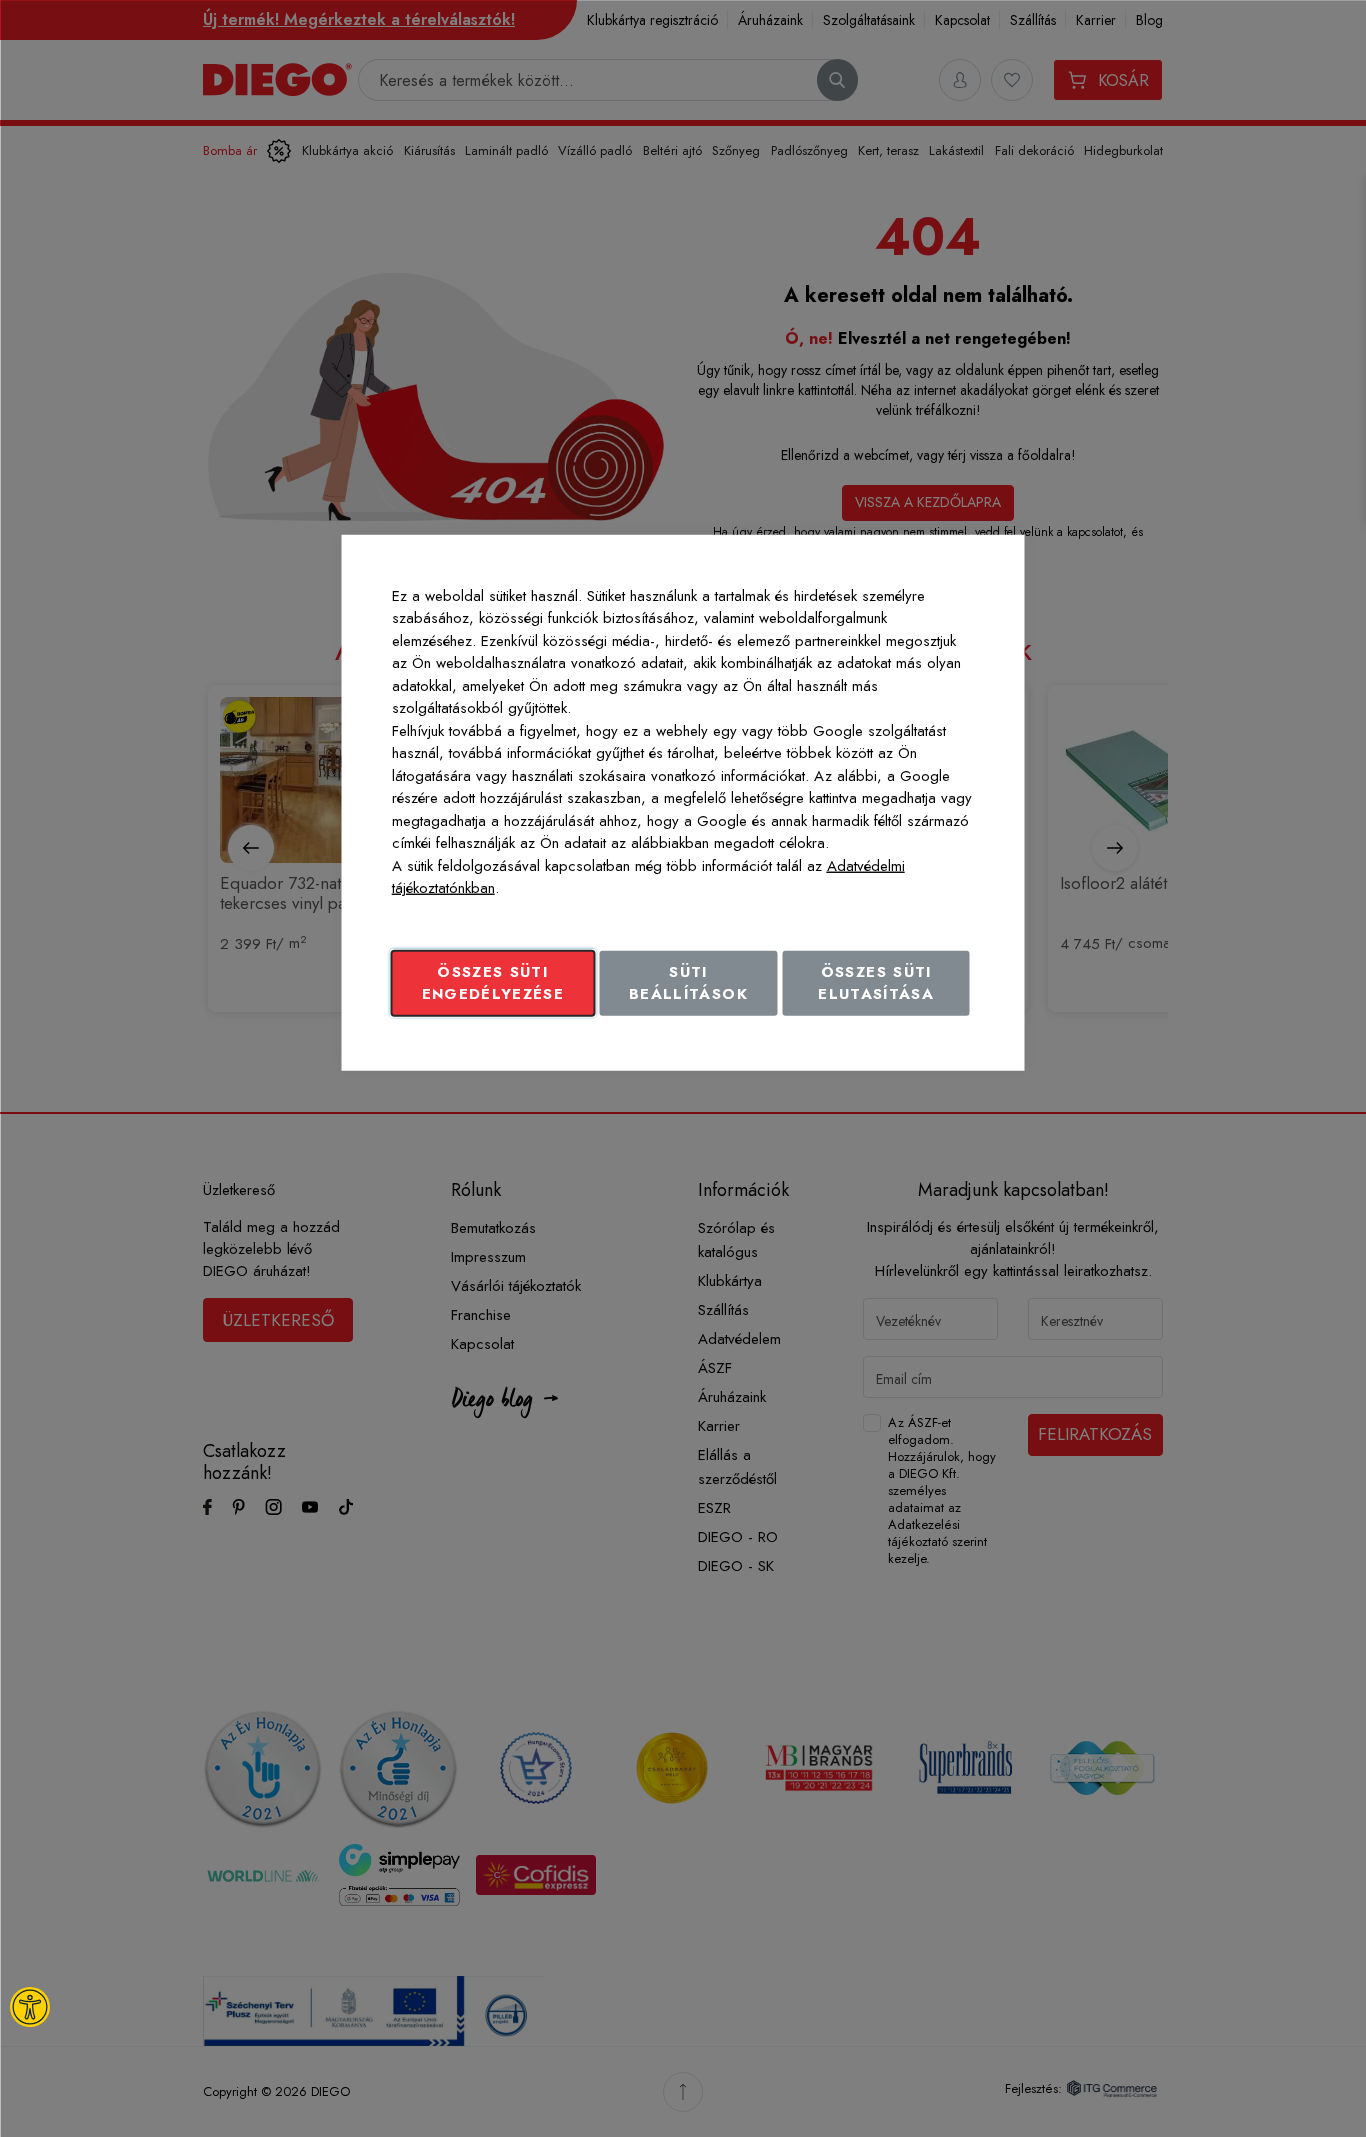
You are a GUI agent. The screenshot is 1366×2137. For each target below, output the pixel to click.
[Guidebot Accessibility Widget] (30, 2007)
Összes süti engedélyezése (493, 982)
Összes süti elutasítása (876, 982)
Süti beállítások (688, 982)
